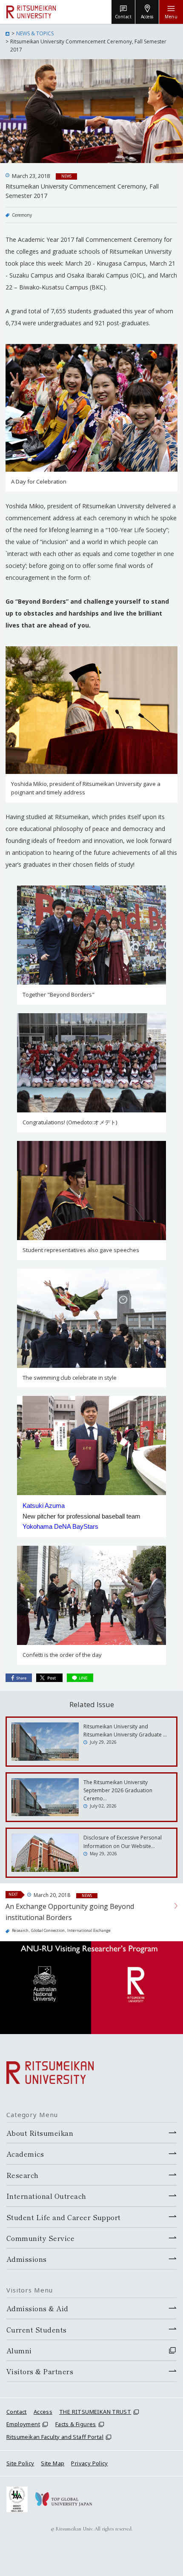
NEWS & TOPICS (35, 33)
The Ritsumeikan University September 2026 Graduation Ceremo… (118, 1790)
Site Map (53, 2463)
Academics (25, 2154)
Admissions (27, 2259)
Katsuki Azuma (44, 1506)
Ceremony (22, 215)
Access (43, 2412)
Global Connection (48, 1930)
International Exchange (89, 1930)
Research (20, 1930)
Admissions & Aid (37, 2308)
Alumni (19, 2350)
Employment (23, 2424)
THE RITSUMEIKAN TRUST (95, 2412)
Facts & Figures (76, 2424)
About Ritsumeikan (40, 2133)
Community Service (40, 2238)
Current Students (37, 2330)
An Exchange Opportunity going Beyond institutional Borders (70, 1912)
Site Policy (20, 2463)
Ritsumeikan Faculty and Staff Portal (55, 2437)
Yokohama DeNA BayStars (60, 1526)
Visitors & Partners (40, 2371)
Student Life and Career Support (64, 2217)
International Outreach (46, 2196)
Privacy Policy (89, 2463)
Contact (17, 2412)
